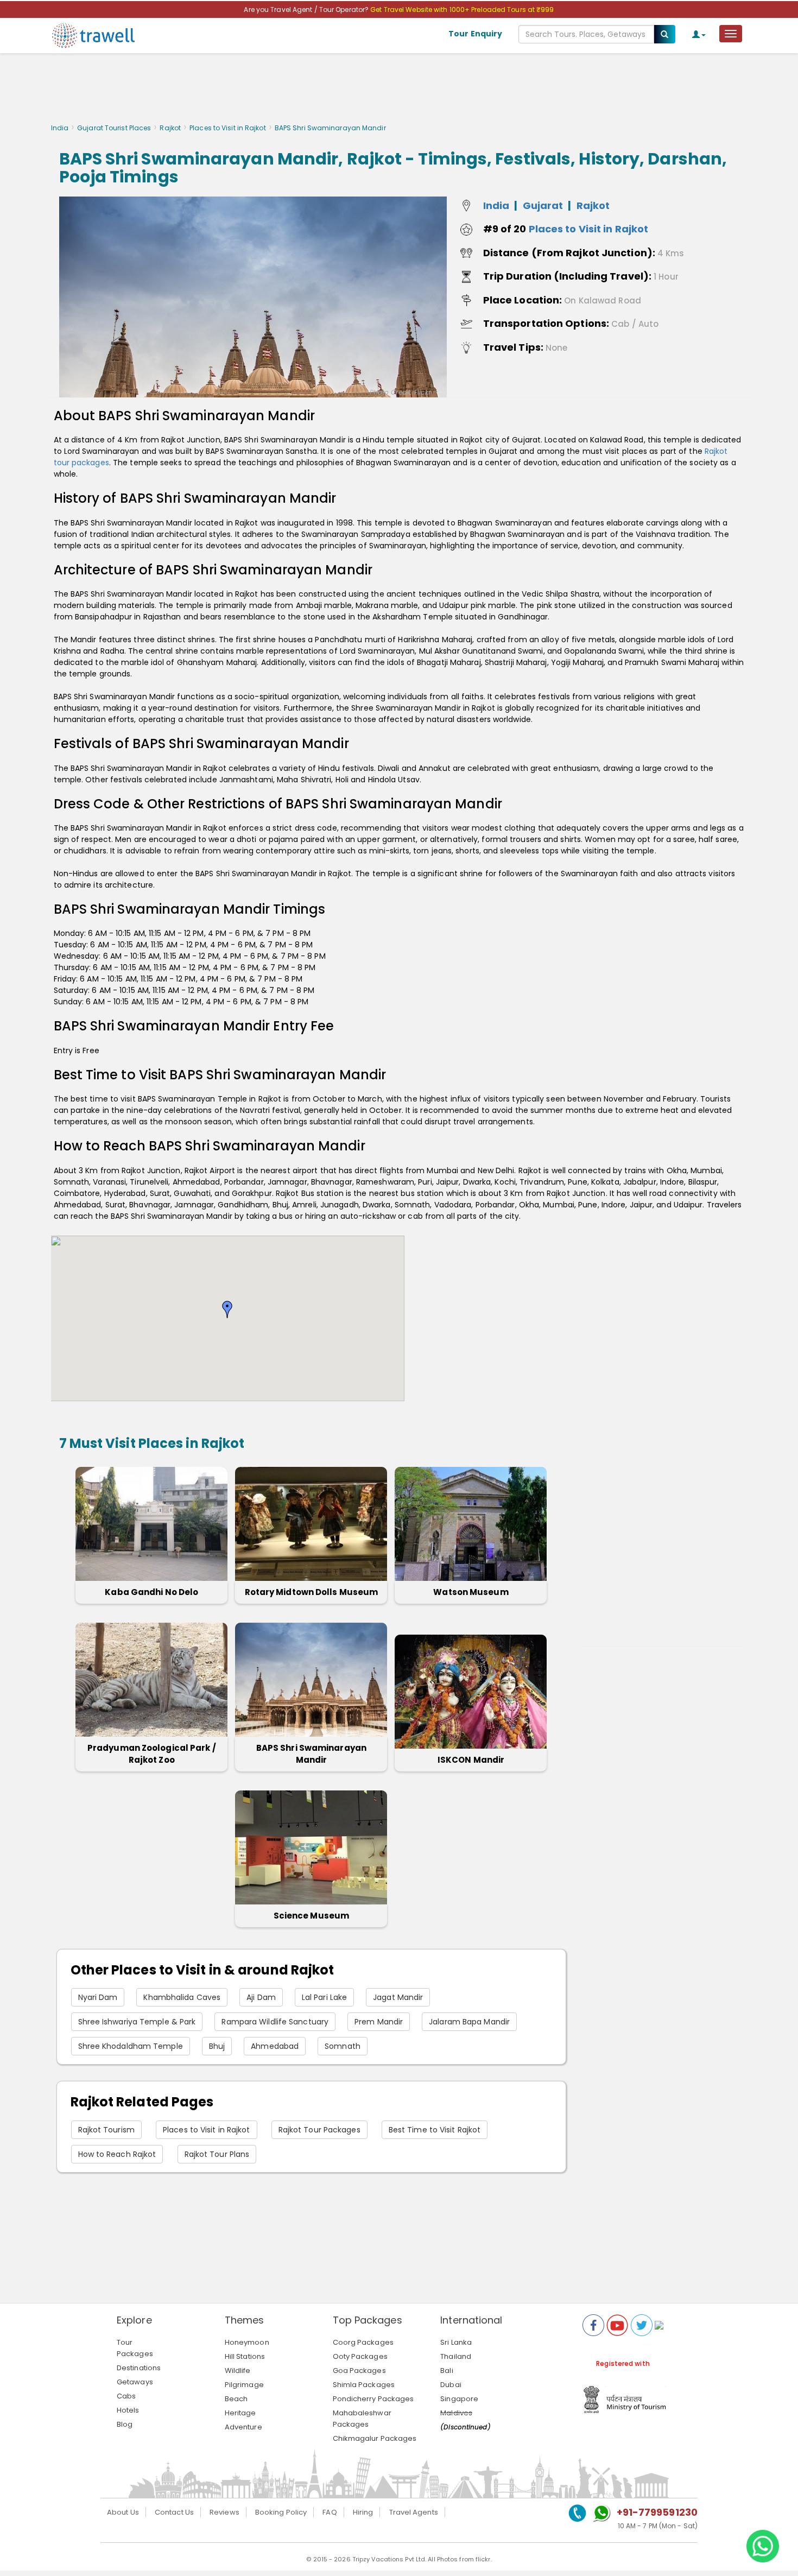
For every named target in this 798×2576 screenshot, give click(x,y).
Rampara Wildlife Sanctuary (275, 2022)
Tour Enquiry (475, 34)
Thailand (456, 2356)
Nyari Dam (98, 1997)
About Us (123, 2512)
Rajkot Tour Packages (319, 2130)
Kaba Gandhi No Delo (151, 1592)
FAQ (330, 2512)
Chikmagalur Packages (375, 2438)
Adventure (243, 2427)
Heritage (240, 2413)
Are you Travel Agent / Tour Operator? (307, 10)
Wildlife (238, 2371)
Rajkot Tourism (106, 2130)
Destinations (139, 2368)
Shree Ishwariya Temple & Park (137, 2022)
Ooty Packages (360, 2356)
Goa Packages (359, 2371)
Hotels (128, 2410)
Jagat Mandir (398, 1997)
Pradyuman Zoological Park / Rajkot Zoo (152, 1754)
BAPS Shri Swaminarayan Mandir (311, 1754)
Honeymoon (247, 2342)
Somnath (343, 2046)
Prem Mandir (379, 2022)
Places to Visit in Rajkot (228, 128)
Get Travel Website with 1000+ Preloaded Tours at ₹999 (462, 10)
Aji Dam (261, 1997)
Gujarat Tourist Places (114, 128)
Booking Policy (281, 2512)
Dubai (451, 2385)
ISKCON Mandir (471, 1760)
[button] (227, 1309)
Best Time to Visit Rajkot (435, 2130)
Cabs (126, 2396)
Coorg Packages (363, 2342)
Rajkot (170, 128)
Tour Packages (135, 2348)
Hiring (363, 2512)
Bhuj (217, 2046)
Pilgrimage (244, 2385)
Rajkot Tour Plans (217, 2154)
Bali (446, 2371)
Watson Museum (471, 1592)
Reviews (224, 2512)
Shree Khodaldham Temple (131, 2046)
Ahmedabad (275, 2046)
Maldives (456, 2413)
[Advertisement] (399, 91)
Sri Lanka (456, 2342)
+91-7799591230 (657, 2512)
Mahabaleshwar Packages (362, 2419)
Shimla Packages (364, 2385)
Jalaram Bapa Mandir (469, 2022)
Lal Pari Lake (324, 1997)
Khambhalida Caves (182, 1997)
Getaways (135, 2382)
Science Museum (311, 1916)
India (60, 128)
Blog (125, 2424)
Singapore (459, 2399)
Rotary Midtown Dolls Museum (312, 1592)
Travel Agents (414, 2512)
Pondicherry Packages (373, 2399)
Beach (236, 2399)
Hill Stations (245, 2356)
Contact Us (174, 2512)
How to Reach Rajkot (117, 2154)
